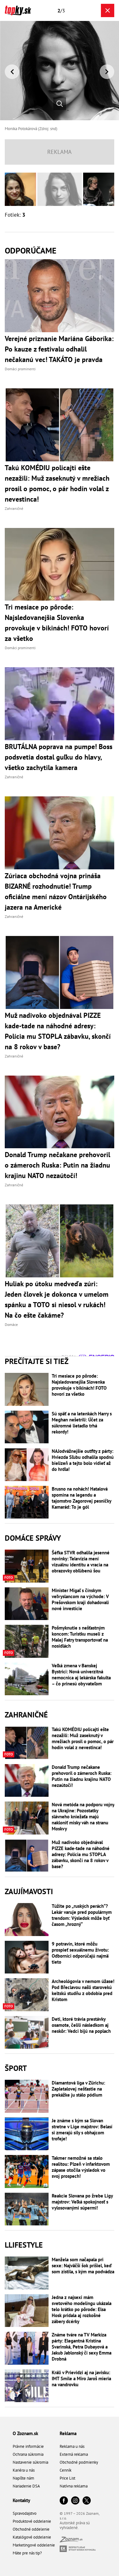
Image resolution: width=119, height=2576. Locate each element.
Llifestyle (24, 2245)
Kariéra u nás (24, 2470)
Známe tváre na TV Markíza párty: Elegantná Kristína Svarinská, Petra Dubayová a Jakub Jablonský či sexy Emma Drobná (82, 2347)
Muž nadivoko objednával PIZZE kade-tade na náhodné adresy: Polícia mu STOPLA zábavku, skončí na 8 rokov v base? (81, 1854)
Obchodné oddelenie (31, 2529)
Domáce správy (33, 1538)
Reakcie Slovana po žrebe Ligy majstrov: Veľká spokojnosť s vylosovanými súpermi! (82, 2202)
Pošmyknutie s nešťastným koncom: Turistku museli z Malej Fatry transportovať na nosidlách (80, 1637)
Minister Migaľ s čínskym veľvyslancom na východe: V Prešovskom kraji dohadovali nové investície (80, 1599)
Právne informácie (28, 2446)
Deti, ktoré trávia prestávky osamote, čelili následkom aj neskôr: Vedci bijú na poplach (81, 2025)
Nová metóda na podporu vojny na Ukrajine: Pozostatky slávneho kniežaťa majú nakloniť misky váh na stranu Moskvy (83, 1817)
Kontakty (21, 2500)
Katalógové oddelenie (32, 2537)
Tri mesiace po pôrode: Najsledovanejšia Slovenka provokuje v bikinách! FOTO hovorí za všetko (79, 1385)
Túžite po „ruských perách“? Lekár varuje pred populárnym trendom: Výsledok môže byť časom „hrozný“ (82, 1915)
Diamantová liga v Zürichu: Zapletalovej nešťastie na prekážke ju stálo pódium (78, 2089)
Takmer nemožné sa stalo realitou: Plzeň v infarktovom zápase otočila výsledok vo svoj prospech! (81, 2167)
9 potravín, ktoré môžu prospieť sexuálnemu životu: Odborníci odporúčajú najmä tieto (80, 1953)
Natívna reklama (74, 2486)
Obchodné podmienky (79, 2462)
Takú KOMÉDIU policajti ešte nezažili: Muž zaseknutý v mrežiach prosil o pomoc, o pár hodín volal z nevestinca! (83, 1738)
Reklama (68, 2433)
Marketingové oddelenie (34, 2545)
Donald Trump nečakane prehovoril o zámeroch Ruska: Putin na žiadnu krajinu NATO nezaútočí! (82, 1776)
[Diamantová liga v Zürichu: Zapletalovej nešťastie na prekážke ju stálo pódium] (27, 2096)
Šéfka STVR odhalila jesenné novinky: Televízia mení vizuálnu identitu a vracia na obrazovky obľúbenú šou (81, 1562)
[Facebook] (64, 2501)
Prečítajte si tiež (37, 1361)
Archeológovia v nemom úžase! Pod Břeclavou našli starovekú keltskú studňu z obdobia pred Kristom (83, 1990)
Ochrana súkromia (28, 2454)
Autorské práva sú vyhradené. (75, 2525)
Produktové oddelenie (32, 2521)
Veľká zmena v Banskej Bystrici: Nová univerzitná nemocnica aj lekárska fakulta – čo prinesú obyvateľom (81, 1675)
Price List (67, 2478)
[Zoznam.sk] (71, 2541)
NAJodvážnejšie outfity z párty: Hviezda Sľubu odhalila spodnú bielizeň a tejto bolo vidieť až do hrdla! (83, 1460)
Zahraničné (26, 1715)
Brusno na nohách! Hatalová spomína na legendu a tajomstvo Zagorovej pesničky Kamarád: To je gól (81, 1498)
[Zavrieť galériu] (108, 10)
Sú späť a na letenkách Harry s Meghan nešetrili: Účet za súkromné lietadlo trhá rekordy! (82, 1423)
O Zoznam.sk (25, 2433)
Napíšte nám (23, 2478)
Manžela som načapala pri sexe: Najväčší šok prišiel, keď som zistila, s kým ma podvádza (83, 2266)
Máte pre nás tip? (27, 2553)
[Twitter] (87, 2501)
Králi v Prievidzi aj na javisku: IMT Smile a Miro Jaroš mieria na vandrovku (81, 2378)
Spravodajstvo (25, 2513)
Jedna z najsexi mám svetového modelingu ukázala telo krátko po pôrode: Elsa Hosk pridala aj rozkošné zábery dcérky (82, 2309)
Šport (16, 2068)
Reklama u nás (72, 2446)
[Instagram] (75, 2501)
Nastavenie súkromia (30, 2462)
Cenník (66, 2470)
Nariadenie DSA (26, 2486)
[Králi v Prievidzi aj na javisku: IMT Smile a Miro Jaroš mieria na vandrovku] (27, 2386)
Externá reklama (74, 2454)
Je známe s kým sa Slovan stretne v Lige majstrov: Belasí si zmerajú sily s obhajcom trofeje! (82, 2130)
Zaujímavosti (29, 1891)
